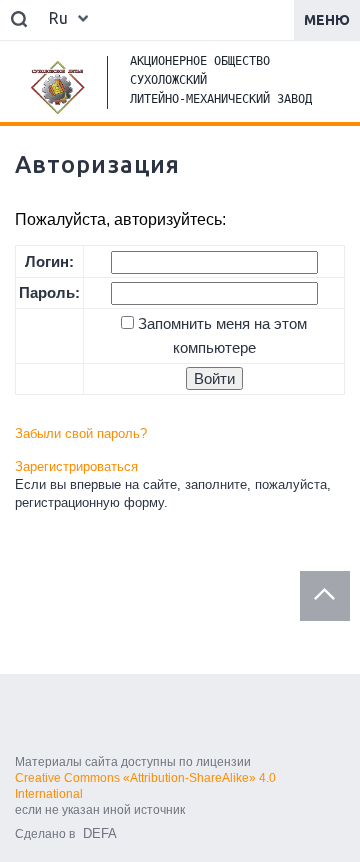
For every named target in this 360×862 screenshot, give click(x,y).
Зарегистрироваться (76, 466)
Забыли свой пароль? (81, 433)
